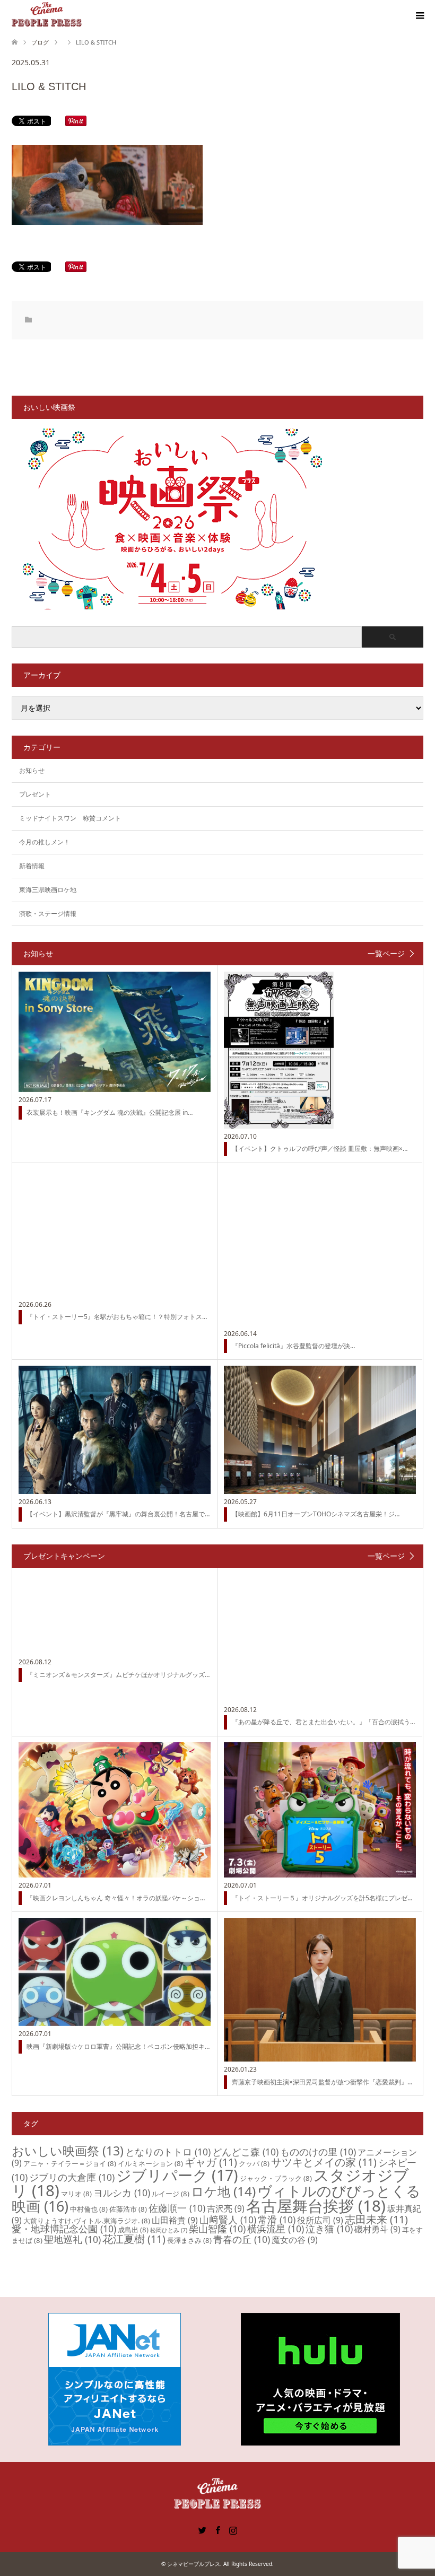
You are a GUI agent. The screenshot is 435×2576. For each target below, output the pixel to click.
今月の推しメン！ (45, 842)
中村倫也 (89, 2209)
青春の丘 (242, 2239)
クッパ (254, 2163)
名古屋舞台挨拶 (316, 2206)
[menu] (419, 16)
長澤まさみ (189, 2240)
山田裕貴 (175, 2220)
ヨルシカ (122, 2193)
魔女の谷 (295, 2240)
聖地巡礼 (72, 2239)
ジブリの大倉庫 (72, 2177)
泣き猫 (329, 2229)
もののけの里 (318, 2152)
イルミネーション (150, 2163)
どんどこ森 (245, 2152)
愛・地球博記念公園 (64, 2229)
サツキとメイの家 (324, 2162)
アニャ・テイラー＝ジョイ (70, 2163)
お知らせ (32, 770)
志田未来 (376, 2219)
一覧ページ (386, 954)
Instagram (233, 2529)
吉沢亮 (226, 2208)
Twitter (202, 2529)
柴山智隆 (217, 2229)
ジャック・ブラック (276, 2178)
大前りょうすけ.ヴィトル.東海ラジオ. (87, 2221)
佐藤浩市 (128, 2209)
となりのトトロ (168, 2152)
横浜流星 (276, 2229)
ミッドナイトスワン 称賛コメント (70, 818)
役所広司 (320, 2220)
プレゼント (35, 794)
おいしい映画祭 (68, 2151)
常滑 (277, 2220)
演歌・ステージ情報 (48, 914)
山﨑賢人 (228, 2220)
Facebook (217, 2529)
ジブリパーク (177, 2175)
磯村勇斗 (377, 2229)
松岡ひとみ (169, 2230)
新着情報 (32, 866)
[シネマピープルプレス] (47, 15)
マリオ (76, 2194)
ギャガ (211, 2162)
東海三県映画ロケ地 (48, 890)
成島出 (133, 2230)
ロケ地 (223, 2191)
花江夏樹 (134, 2239)
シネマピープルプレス (194, 2564)
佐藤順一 (177, 2208)
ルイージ (171, 2194)
